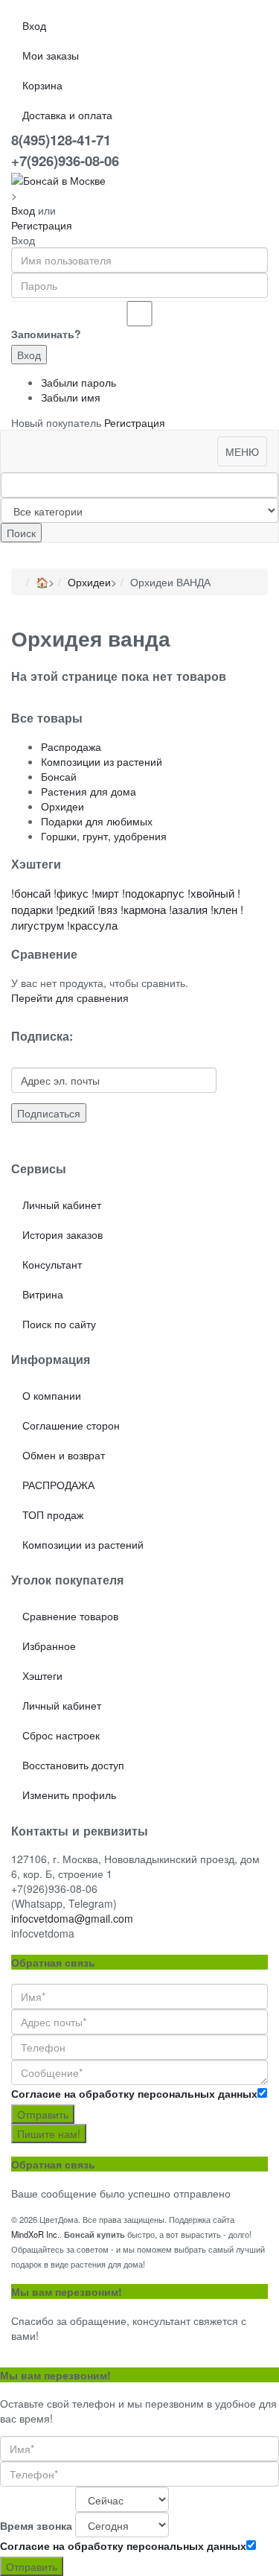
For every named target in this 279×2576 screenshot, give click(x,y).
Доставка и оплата (67, 115)
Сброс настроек (61, 1735)
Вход (34, 25)
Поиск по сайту (59, 1324)
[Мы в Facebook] (32, 1141)
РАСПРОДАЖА (58, 1485)
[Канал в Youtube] (23, 1141)
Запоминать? (46, 334)
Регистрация (42, 225)
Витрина (43, 1294)
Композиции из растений (102, 761)
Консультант (52, 1264)
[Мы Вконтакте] (41, 1141)
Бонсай (59, 776)
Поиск (21, 533)
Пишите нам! (49, 2134)
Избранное (49, 1646)
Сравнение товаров (70, 1616)
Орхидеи (89, 582)
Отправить (43, 2114)
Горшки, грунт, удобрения (104, 836)
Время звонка (36, 2525)
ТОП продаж (53, 1514)
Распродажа (71, 746)
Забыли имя (71, 397)
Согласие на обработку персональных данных (134, 2093)
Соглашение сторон (71, 1425)
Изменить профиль (69, 1795)
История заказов (62, 1234)
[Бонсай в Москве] (58, 178)
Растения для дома (89, 791)
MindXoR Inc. (35, 2234)
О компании (52, 1395)
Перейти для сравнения (70, 997)
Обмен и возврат (64, 1455)
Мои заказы (51, 55)
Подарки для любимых (97, 821)
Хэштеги (42, 1675)
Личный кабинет (62, 1205)
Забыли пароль (78, 382)
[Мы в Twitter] (14, 1141)
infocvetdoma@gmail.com (72, 1918)
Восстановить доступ (73, 1765)
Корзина (42, 85)
